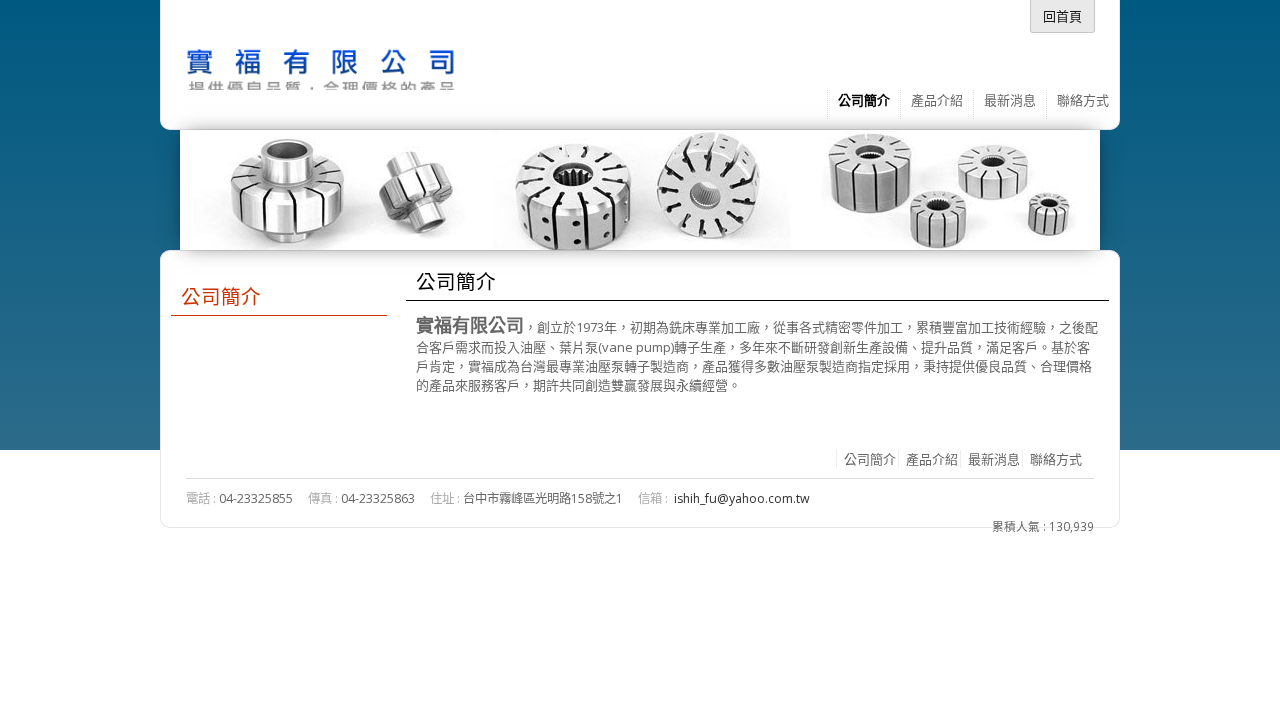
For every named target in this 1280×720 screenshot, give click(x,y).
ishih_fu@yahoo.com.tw (742, 498)
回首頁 (1062, 16)
